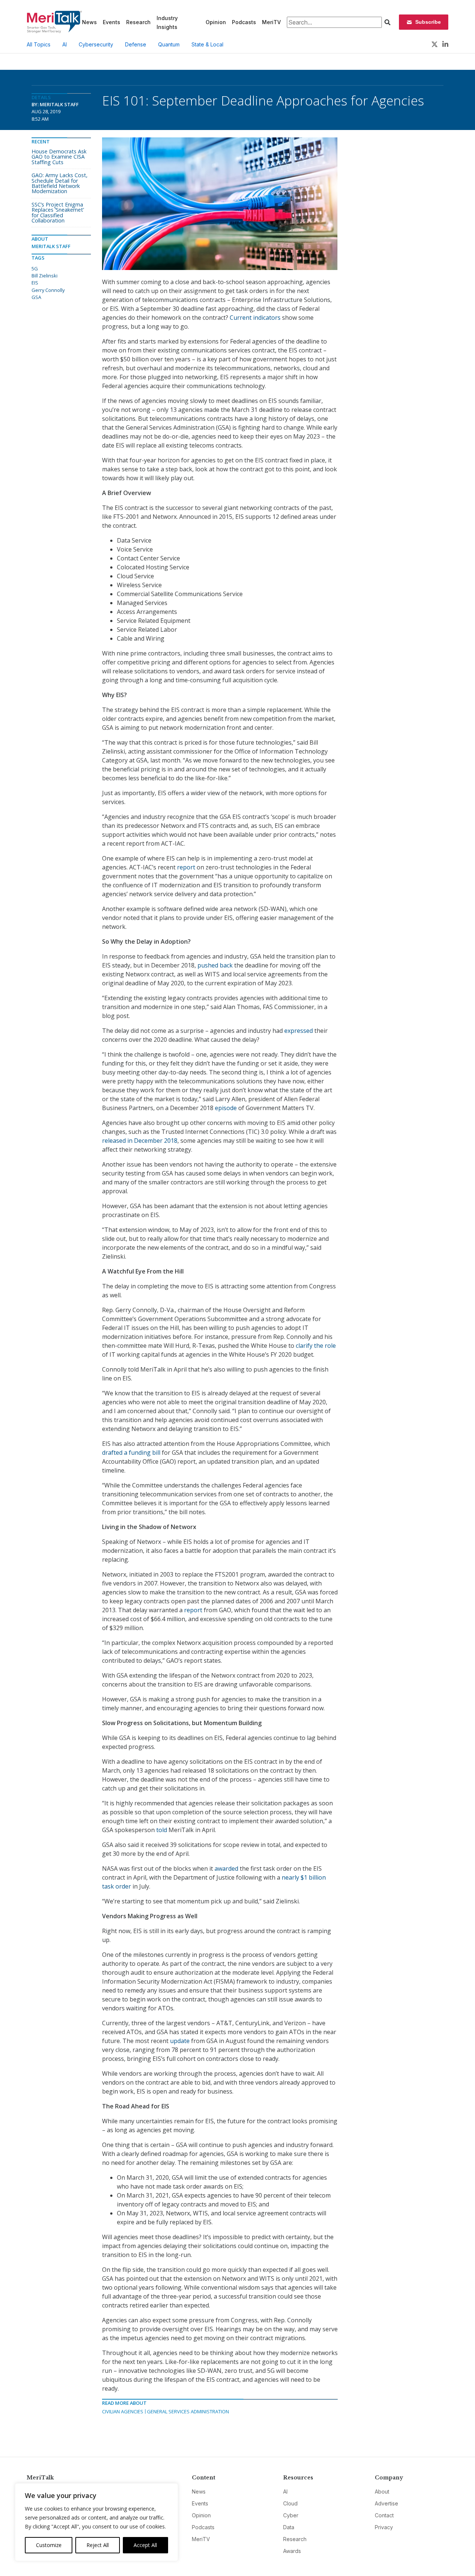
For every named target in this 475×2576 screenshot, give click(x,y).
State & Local (207, 44)
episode (226, 1108)
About (382, 2492)
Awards (292, 2551)
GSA (36, 297)
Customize (49, 2545)
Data (289, 2527)
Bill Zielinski (45, 276)
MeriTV (271, 22)
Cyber (291, 2515)
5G (35, 269)
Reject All (98, 2545)
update (180, 2041)
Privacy (384, 2527)
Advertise (386, 2503)
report (186, 867)
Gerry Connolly (48, 290)
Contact (384, 2515)
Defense (136, 44)
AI (65, 44)
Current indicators (255, 318)
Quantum (169, 44)
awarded (226, 1868)
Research (138, 22)
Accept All (145, 2545)
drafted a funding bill (131, 1453)
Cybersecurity (96, 44)
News (89, 22)
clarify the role (316, 1346)
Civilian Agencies (123, 2411)
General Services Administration (188, 2411)
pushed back (215, 965)
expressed (299, 1031)
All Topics (39, 44)
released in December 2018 (140, 1141)
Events (112, 22)
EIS (35, 283)
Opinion (216, 22)
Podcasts (244, 22)
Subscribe (428, 22)
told (162, 1830)
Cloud (290, 2503)
